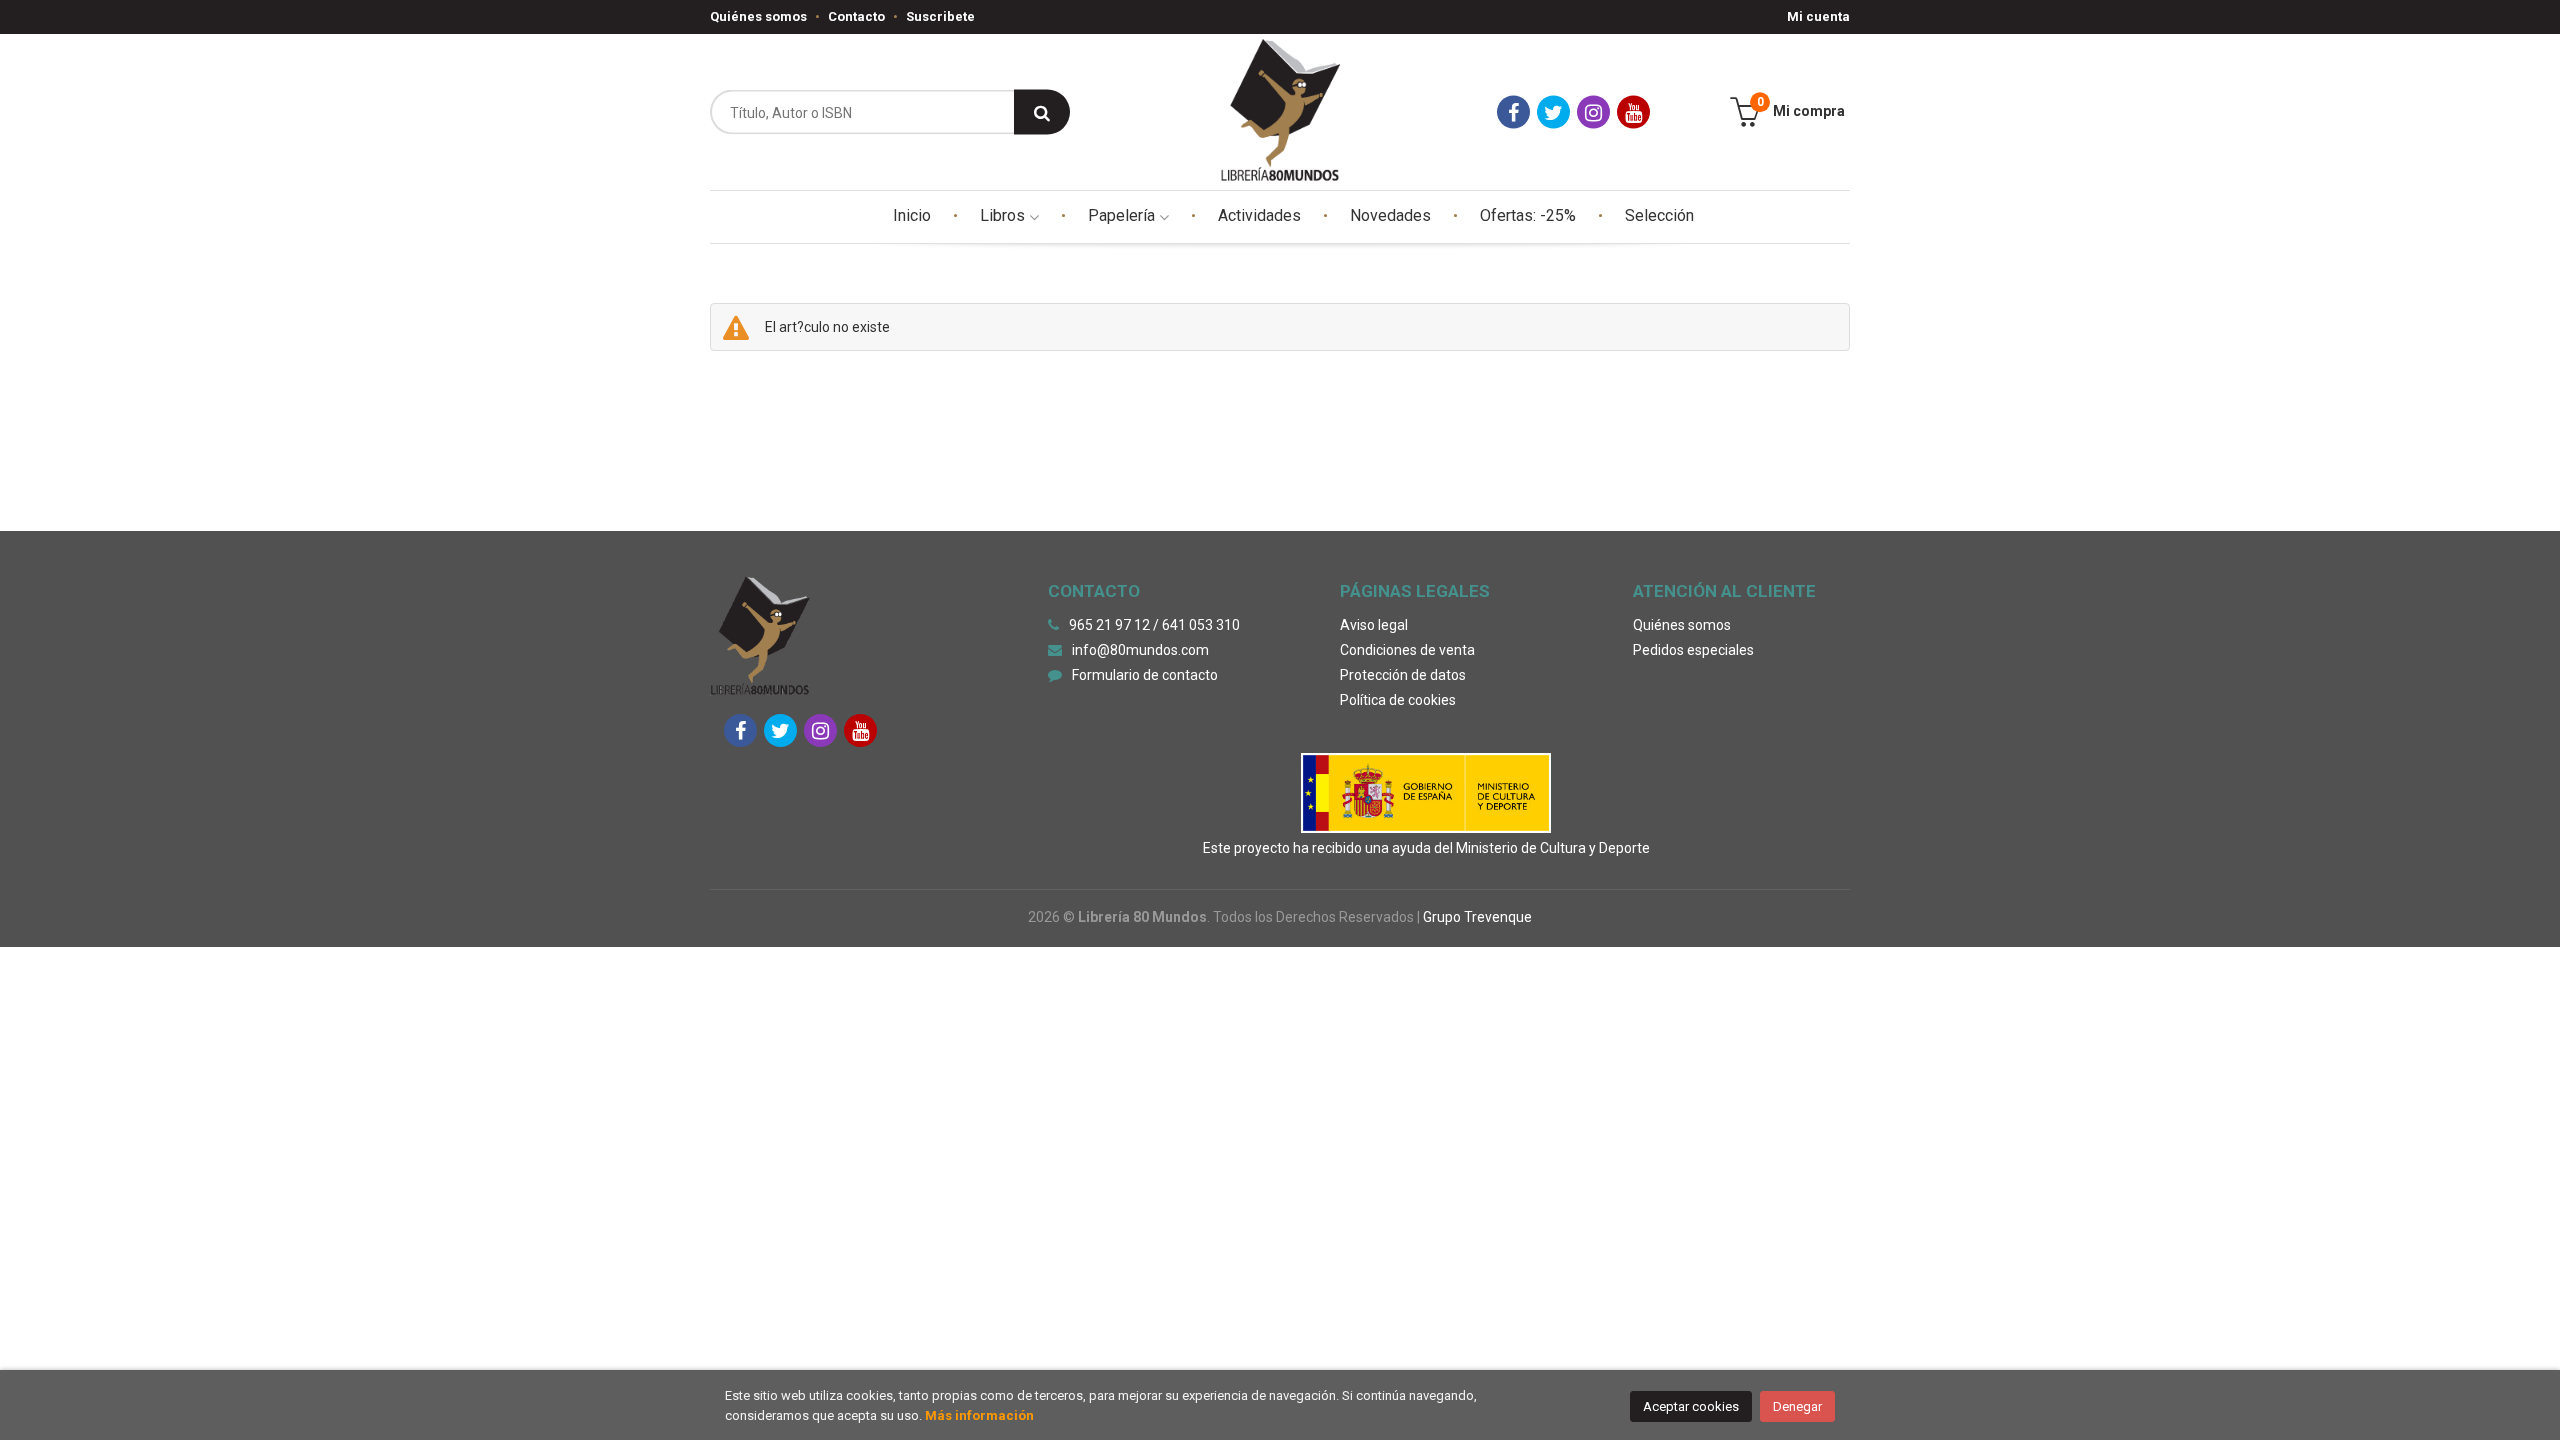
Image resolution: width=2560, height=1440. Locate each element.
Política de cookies (1398, 700)
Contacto (856, 16)
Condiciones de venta (1407, 650)
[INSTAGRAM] (1593, 112)
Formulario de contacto (1145, 675)
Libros (1004, 215)
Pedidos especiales (1693, 650)
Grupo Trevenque (1477, 917)
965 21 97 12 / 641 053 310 (1154, 625)
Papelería (1123, 215)
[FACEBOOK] (1513, 112)
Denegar (1797, 1406)
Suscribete (940, 16)
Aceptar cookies (1691, 1406)
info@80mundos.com (1140, 650)
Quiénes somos (758, 16)
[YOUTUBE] (1633, 112)
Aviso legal (1374, 625)
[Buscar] (1042, 112)
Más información (979, 1415)
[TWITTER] (1553, 112)
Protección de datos (1403, 675)
